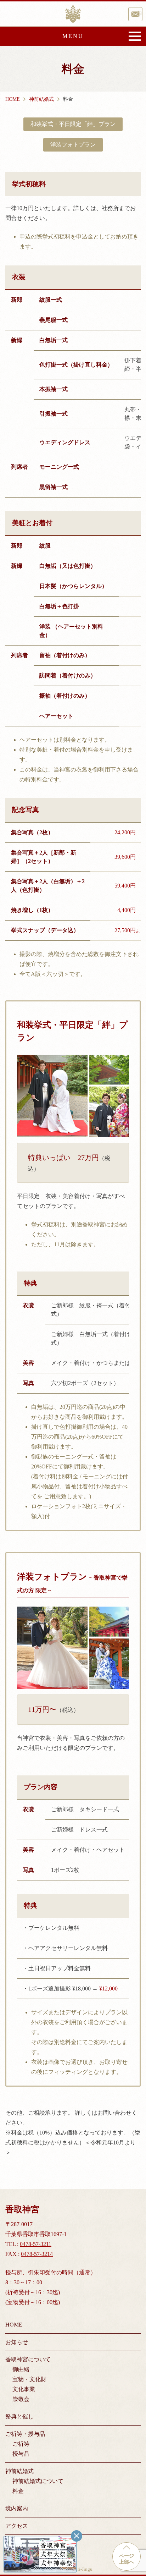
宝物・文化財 (29, 2379)
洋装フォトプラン (73, 145)
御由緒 (21, 2369)
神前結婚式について (38, 2481)
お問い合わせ (140, 13)
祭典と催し (19, 2416)
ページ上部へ (127, 2559)
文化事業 (24, 2389)
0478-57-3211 (36, 2244)
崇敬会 (21, 2399)
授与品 (21, 2454)
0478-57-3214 (37, 2254)
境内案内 (17, 2508)
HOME (14, 2325)
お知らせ (17, 2342)
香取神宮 (73, 14)
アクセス (17, 2526)
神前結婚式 (19, 2471)
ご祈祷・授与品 (25, 2434)
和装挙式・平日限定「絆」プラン (73, 124)
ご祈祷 (21, 2444)
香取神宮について (28, 2359)
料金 (18, 2491)
